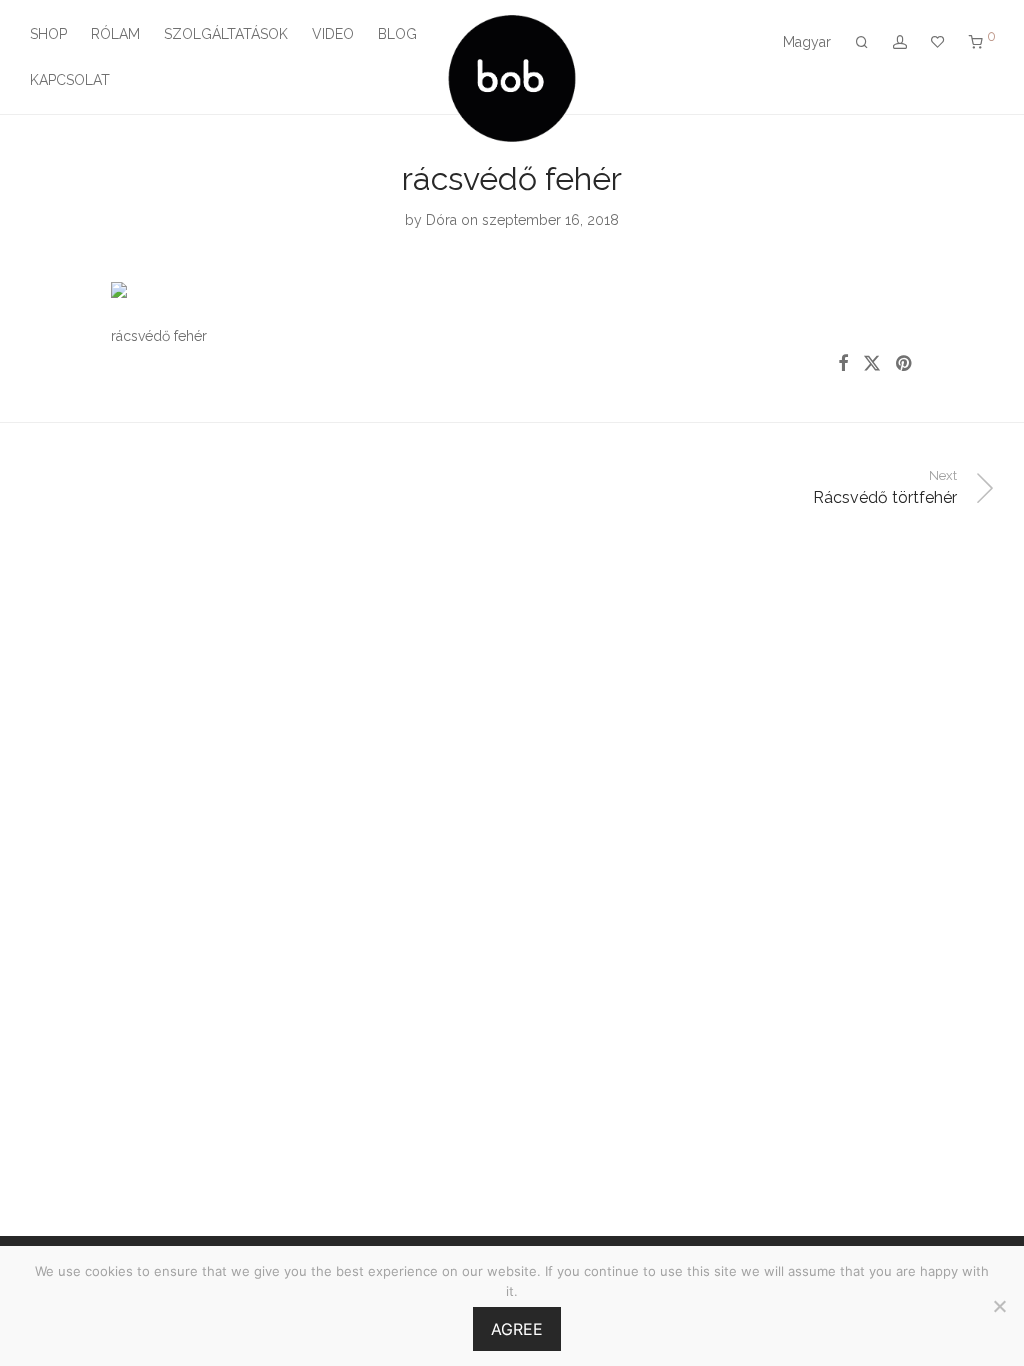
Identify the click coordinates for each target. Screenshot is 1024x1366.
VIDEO (333, 34)
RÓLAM (115, 34)
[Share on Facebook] (843, 364)
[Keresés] (862, 42)
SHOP (48, 34)
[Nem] (999, 1306)
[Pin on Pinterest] (905, 364)
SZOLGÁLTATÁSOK (226, 34)
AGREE (517, 1329)
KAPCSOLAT (70, 80)
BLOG (397, 34)
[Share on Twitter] (872, 364)
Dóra (441, 220)
